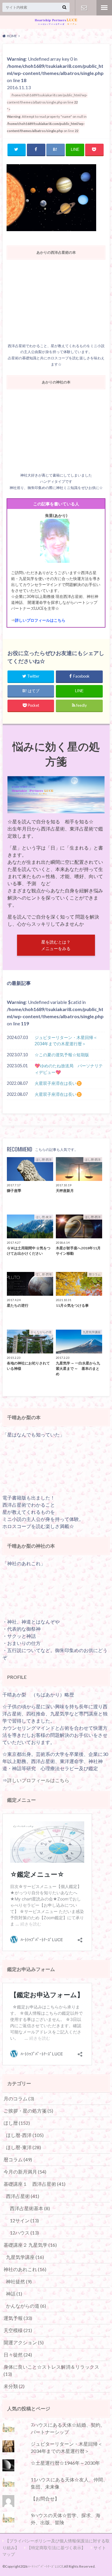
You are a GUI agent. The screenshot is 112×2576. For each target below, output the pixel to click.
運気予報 (18, 2318)
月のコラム (19, 2098)
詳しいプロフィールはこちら (40, 620)
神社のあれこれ (25, 2269)
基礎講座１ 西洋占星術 (34, 2184)
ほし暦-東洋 (23, 2147)
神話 (14, 2294)
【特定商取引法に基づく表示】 (56, 2548)
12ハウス (24, 2233)
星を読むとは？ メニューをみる (56, 945)
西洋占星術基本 (30, 2208)
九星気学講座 (25, 2257)
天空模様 (18, 2330)
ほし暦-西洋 (25, 2135)
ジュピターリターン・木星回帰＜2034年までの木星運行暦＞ (66, 1041)
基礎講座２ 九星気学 (30, 2245)
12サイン (24, 2220)
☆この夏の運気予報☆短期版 (62, 1055)
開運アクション (24, 2342)
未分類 (14, 2386)
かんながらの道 (26, 2306)
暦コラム (18, 2159)
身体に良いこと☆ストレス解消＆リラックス (51, 2370)
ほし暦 (17, 2123)
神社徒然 (19, 2281)
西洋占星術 (23, 2196)
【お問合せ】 (84, 8)
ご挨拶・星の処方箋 (28, 2111)
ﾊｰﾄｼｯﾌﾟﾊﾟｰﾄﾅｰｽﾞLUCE (46, 2566)
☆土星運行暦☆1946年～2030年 (65, 2463)
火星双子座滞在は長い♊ (58, 1083)
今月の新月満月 (25, 2172)
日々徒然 (18, 2355)
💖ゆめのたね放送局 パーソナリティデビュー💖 (69, 1069)
